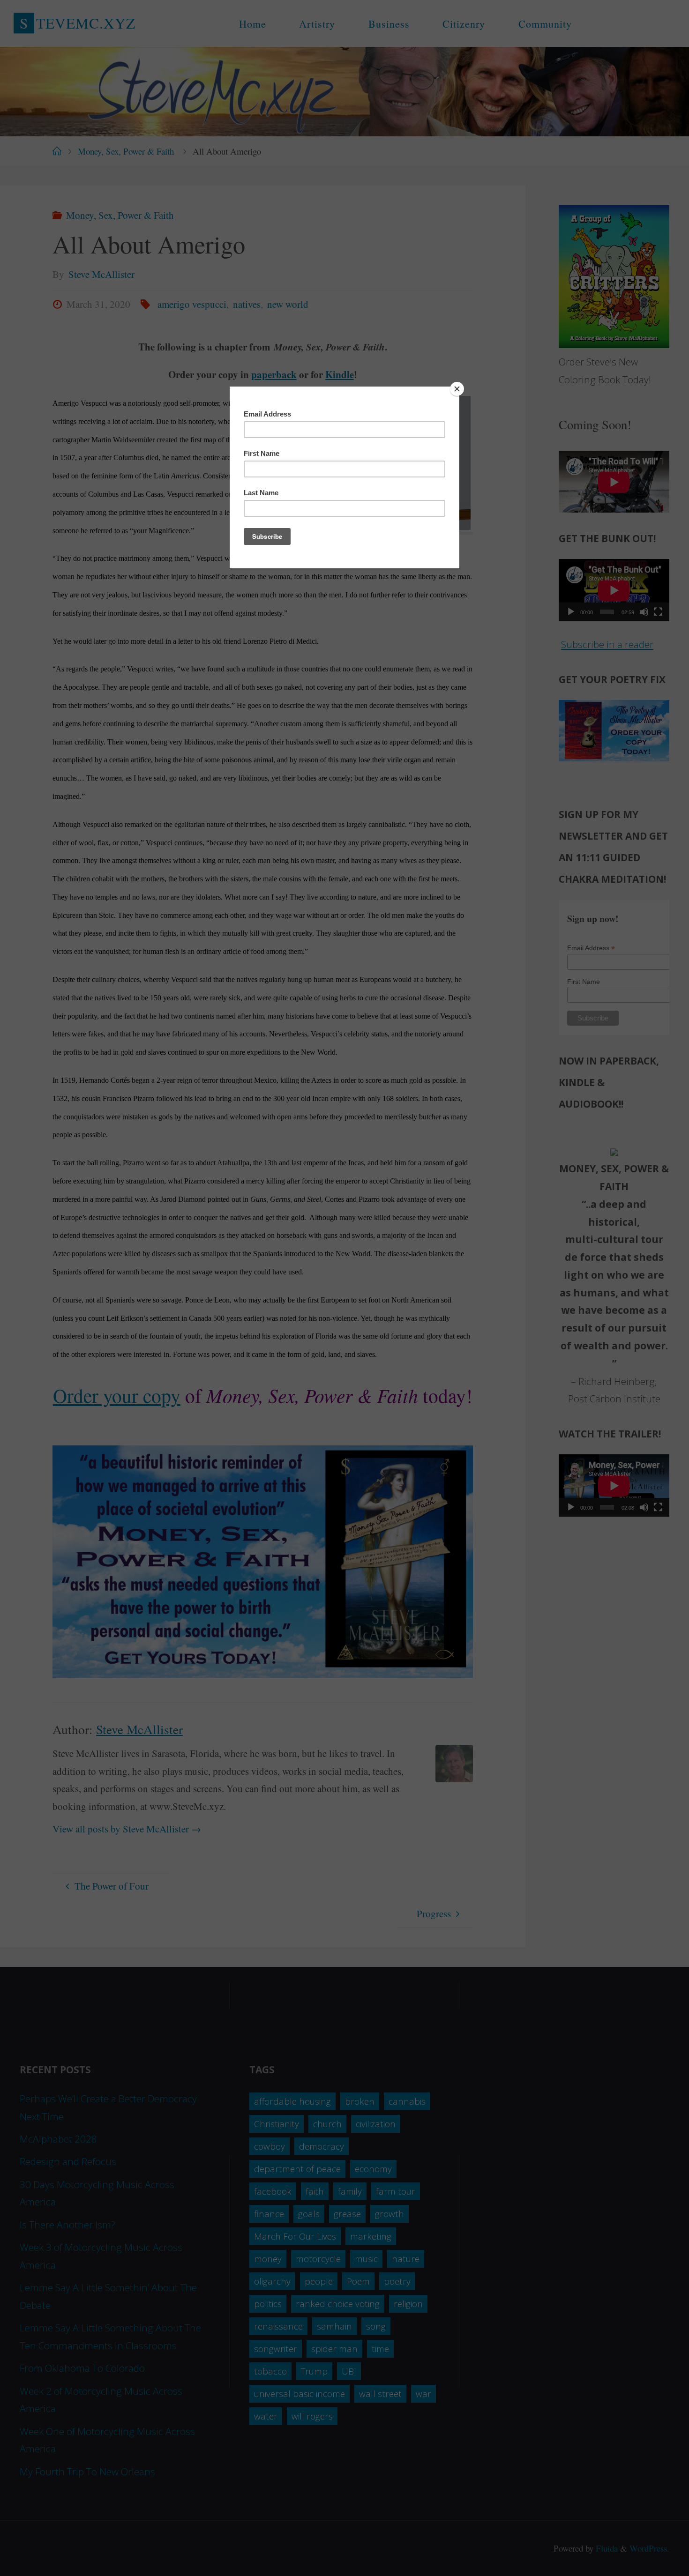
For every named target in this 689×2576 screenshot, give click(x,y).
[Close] (457, 389)
